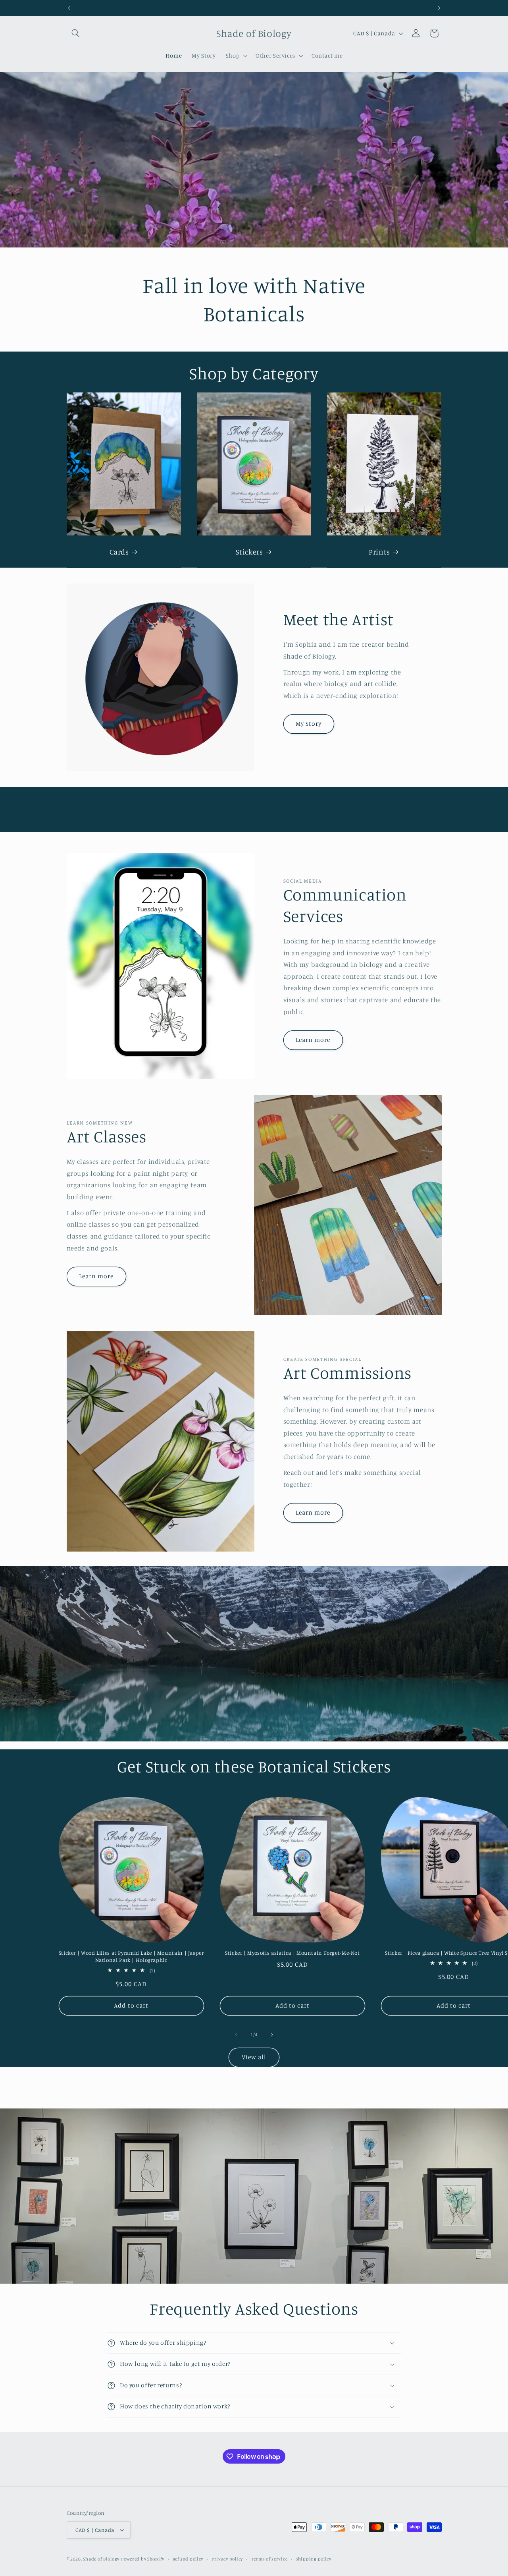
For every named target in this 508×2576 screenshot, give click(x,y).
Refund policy (188, 2559)
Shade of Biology (101, 2559)
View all (254, 2057)
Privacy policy (227, 2559)
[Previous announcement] (69, 8)
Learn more (313, 1040)
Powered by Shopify (143, 2559)
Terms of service (269, 2559)
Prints (379, 551)
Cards (119, 551)
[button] (76, 33)
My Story (309, 724)
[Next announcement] (439, 8)
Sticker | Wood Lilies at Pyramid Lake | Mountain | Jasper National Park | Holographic (131, 1956)
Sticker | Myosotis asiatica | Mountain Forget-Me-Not (292, 1953)
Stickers (249, 551)
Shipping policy (314, 2559)
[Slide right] (272, 2035)
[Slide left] (236, 2035)
